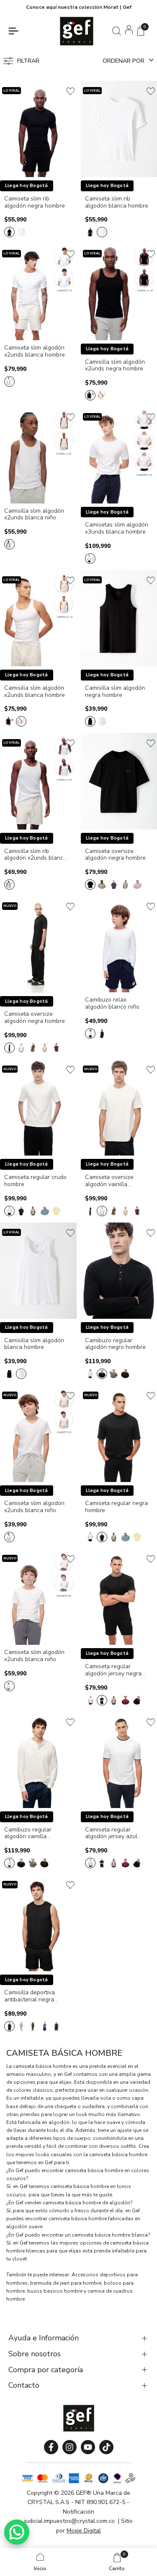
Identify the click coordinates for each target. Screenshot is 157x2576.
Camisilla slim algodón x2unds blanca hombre (35, 692)
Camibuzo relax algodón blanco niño (112, 1004)
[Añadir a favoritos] (70, 91)
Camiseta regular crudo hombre (35, 1181)
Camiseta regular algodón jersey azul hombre (111, 1834)
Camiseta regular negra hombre (116, 1507)
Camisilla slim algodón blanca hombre (34, 1344)
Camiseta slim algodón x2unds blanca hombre (35, 352)
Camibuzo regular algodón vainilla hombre (28, 1834)
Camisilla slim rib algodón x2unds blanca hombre (35, 855)
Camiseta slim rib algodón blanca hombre (117, 203)
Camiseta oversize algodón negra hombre (115, 855)
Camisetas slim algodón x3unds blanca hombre (117, 529)
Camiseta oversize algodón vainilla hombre (109, 1181)
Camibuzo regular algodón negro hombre (115, 1344)
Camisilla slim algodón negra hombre (115, 692)
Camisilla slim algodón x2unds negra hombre (115, 366)
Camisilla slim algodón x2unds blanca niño (34, 515)
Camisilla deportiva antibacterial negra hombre (30, 1996)
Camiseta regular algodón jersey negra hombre (113, 1670)
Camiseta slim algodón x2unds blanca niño (34, 1507)
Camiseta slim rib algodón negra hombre (35, 203)
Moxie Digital (84, 2531)
